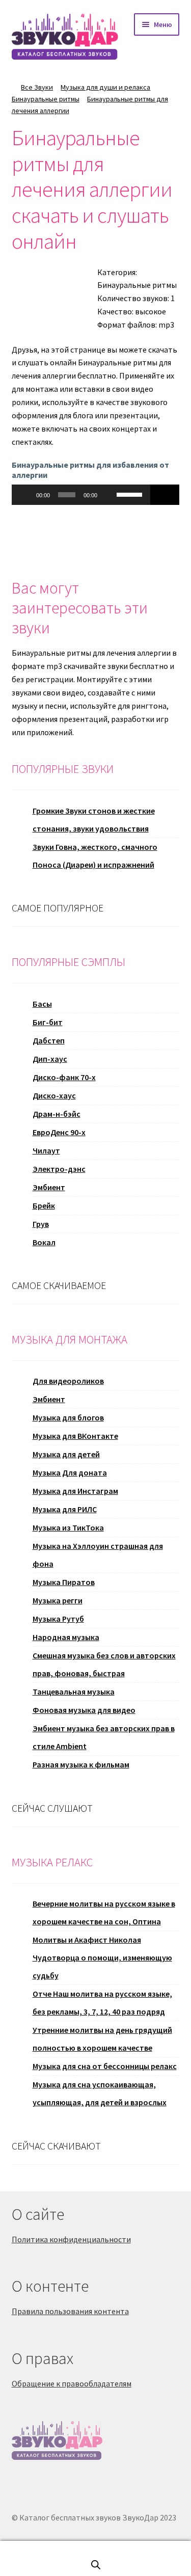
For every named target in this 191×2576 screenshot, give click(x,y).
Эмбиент (49, 1187)
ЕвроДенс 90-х (59, 1132)
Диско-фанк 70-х (64, 1077)
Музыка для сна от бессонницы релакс (105, 2066)
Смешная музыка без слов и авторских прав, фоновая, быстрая (104, 1664)
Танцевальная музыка (74, 1692)
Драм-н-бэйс (57, 1114)
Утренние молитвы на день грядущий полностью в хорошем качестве (102, 2039)
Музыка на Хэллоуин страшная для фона (98, 1555)
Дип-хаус (50, 1059)
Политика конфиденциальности (71, 2239)
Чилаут (46, 1150)
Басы (42, 1004)
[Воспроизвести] (25, 495)
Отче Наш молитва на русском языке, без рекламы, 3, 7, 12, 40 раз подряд (102, 2003)
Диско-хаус (54, 1095)
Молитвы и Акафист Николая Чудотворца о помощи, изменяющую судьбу (102, 1957)
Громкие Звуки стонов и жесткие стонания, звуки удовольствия (94, 820)
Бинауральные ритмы (46, 99)
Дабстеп (49, 1040)
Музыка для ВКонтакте (75, 1436)
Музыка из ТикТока (68, 1527)
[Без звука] (108, 495)
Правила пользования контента (70, 2311)
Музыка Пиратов (64, 1582)
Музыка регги (58, 1600)
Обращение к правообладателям (72, 2383)
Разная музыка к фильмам (81, 1764)
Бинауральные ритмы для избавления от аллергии (90, 469)
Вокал (44, 1242)
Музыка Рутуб (58, 1619)
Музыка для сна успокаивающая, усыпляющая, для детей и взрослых (100, 2093)
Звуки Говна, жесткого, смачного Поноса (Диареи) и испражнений (95, 856)
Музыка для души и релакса (105, 87)
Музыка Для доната (70, 1472)
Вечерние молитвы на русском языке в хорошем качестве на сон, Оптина (104, 1912)
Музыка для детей (66, 1454)
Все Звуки (37, 87)
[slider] (131, 494)
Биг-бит (48, 1022)
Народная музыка (66, 1637)
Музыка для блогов (68, 1417)
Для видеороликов (68, 1381)
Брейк (44, 1205)
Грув (41, 1224)
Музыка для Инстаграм (75, 1491)
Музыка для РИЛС (65, 1509)
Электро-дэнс (59, 1169)
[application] (81, 495)
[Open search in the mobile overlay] (96, 2565)
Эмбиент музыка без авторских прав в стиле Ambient (104, 1737)
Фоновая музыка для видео (84, 1710)
